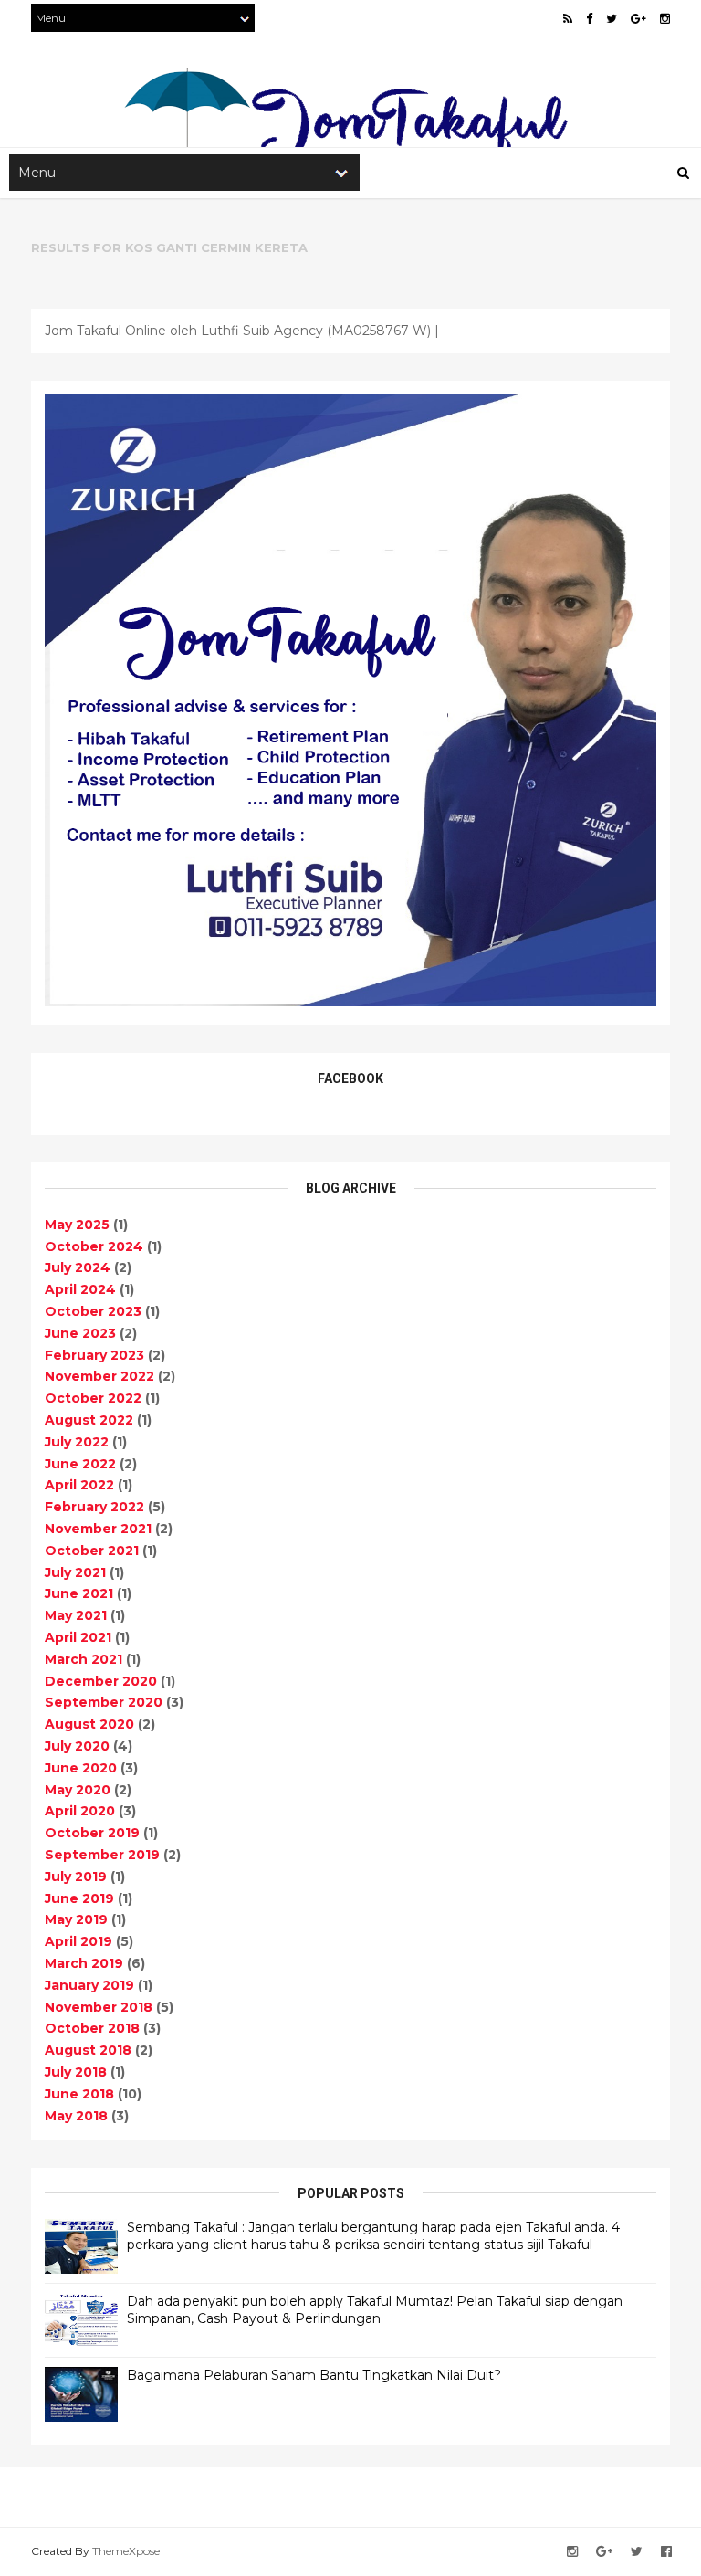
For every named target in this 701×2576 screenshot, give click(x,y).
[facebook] (589, 19)
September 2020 (104, 1702)
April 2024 (80, 1289)
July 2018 (76, 2072)
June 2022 (80, 1464)
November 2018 (99, 2007)
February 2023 (94, 1355)
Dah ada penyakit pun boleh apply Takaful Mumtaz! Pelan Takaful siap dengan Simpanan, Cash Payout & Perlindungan (375, 2310)
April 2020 (80, 1811)
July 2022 (77, 1442)
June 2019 (79, 1898)
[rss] (568, 19)
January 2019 (89, 1985)
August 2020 (89, 1724)
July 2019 (76, 1877)
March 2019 (84, 1963)
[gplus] (638, 19)
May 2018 (76, 2116)
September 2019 (102, 1855)
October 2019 (92, 1833)
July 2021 (75, 1572)
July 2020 (77, 1746)
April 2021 (78, 1637)
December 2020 (101, 1681)
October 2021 (92, 1551)
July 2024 (78, 1267)
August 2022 (89, 1420)
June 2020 (81, 1768)
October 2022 (93, 1398)
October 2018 (92, 2028)
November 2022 (99, 1376)
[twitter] (612, 19)
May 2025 (77, 1225)
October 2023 (93, 1311)
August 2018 (88, 2050)
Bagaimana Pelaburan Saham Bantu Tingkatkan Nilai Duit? (314, 2375)
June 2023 (80, 1333)
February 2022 (94, 1507)
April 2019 (78, 1941)
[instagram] (665, 19)
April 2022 (79, 1485)
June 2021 (79, 1593)
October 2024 (94, 1246)
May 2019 (76, 1919)
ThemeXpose (126, 2551)
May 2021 (76, 1615)
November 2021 (98, 1529)
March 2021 (84, 1659)
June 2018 (79, 2094)
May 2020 (78, 1790)
